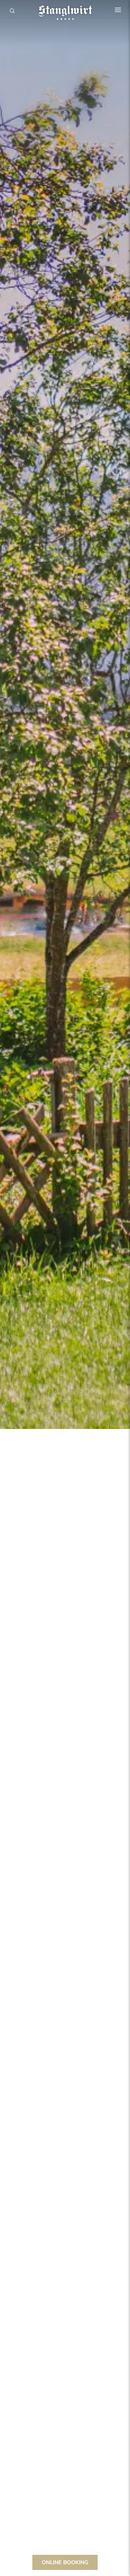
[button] (118, 10)
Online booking (65, 2562)
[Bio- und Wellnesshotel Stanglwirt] (65, 10)
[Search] (12, 11)
